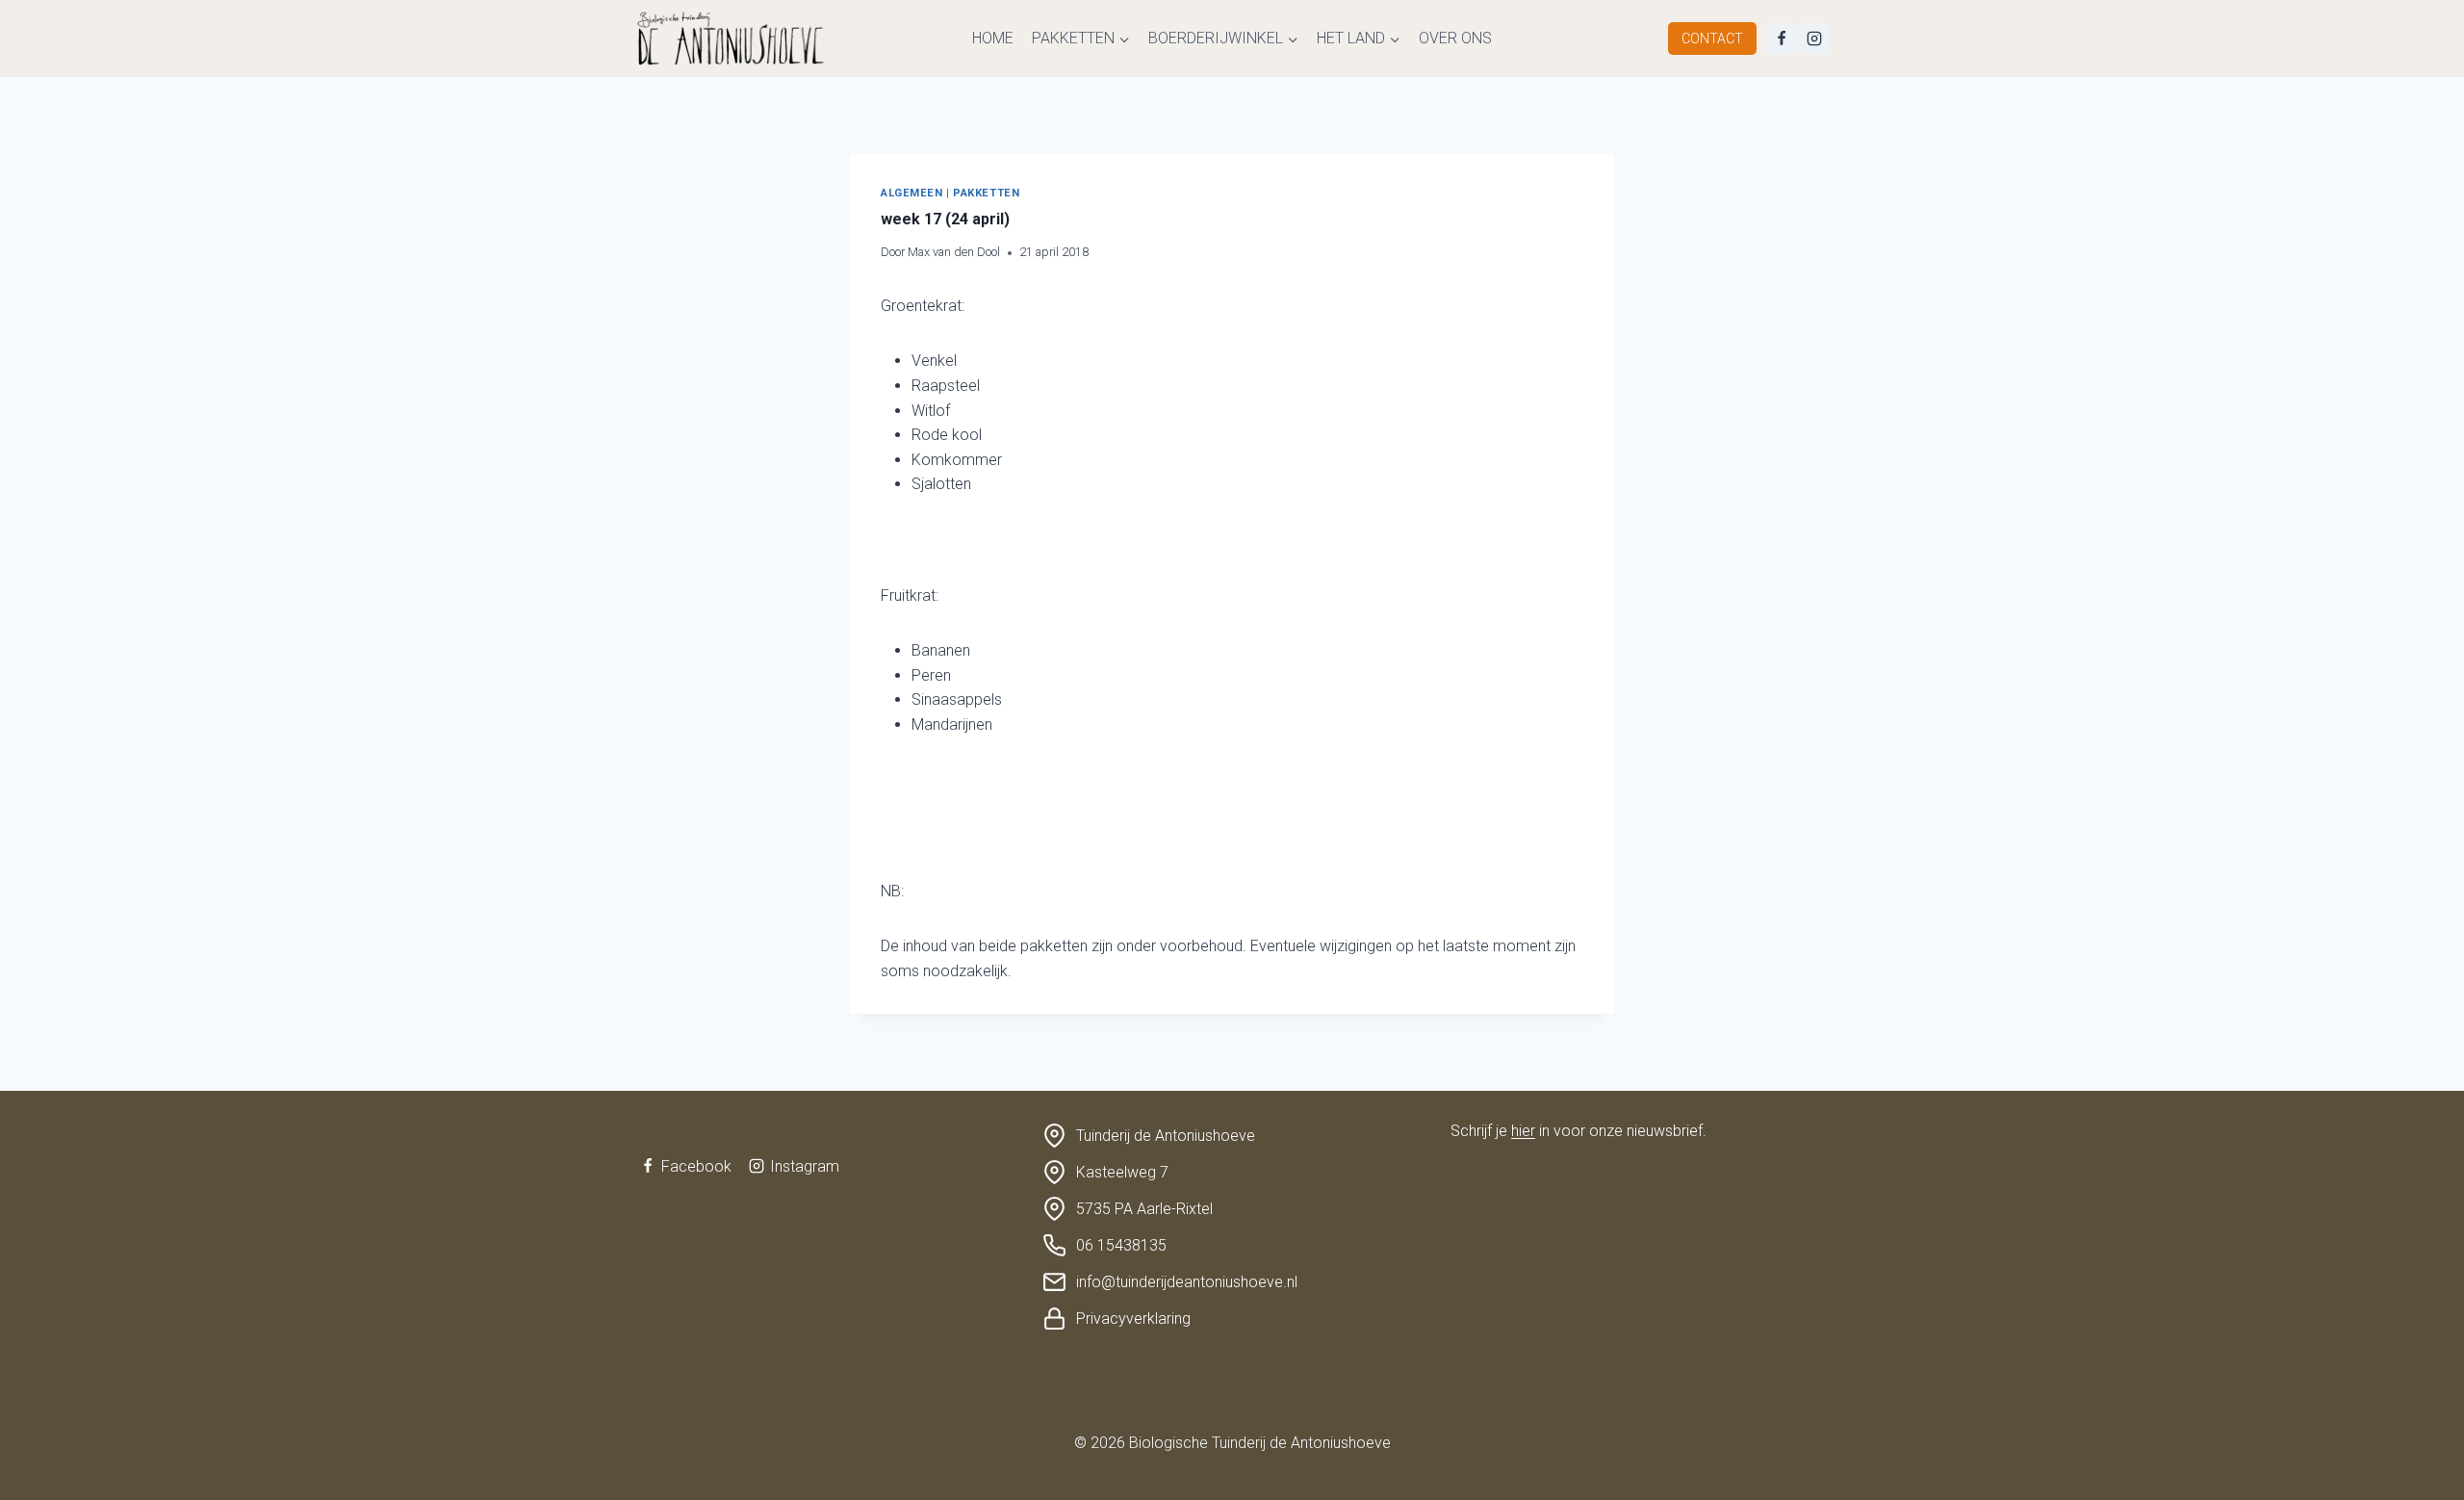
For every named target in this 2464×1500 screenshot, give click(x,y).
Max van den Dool (954, 252)
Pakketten (986, 193)
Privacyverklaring (1133, 1319)
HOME (993, 38)
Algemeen (911, 193)
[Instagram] (1814, 39)
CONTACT (1712, 39)
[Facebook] (1782, 39)
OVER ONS (1455, 38)
